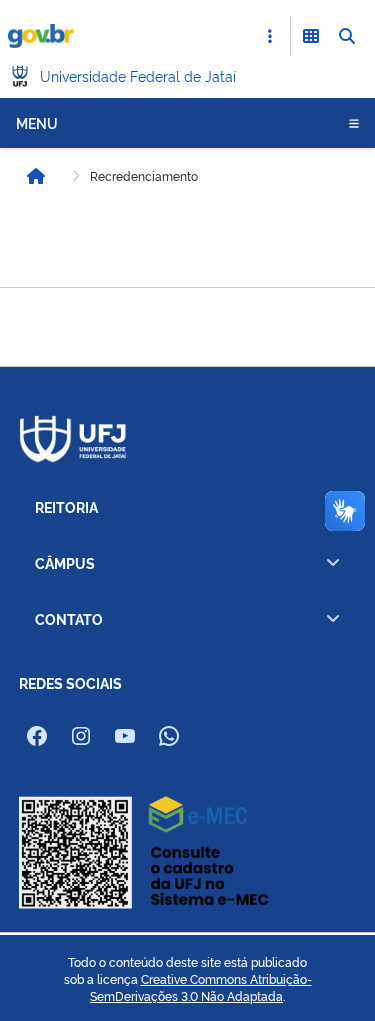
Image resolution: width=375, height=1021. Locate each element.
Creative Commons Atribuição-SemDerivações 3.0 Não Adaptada (201, 987)
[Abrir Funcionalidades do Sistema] (311, 36)
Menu (37, 122)
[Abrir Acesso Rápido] (270, 36)
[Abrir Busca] (347, 36)
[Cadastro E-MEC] (144, 850)
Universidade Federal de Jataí (138, 75)
